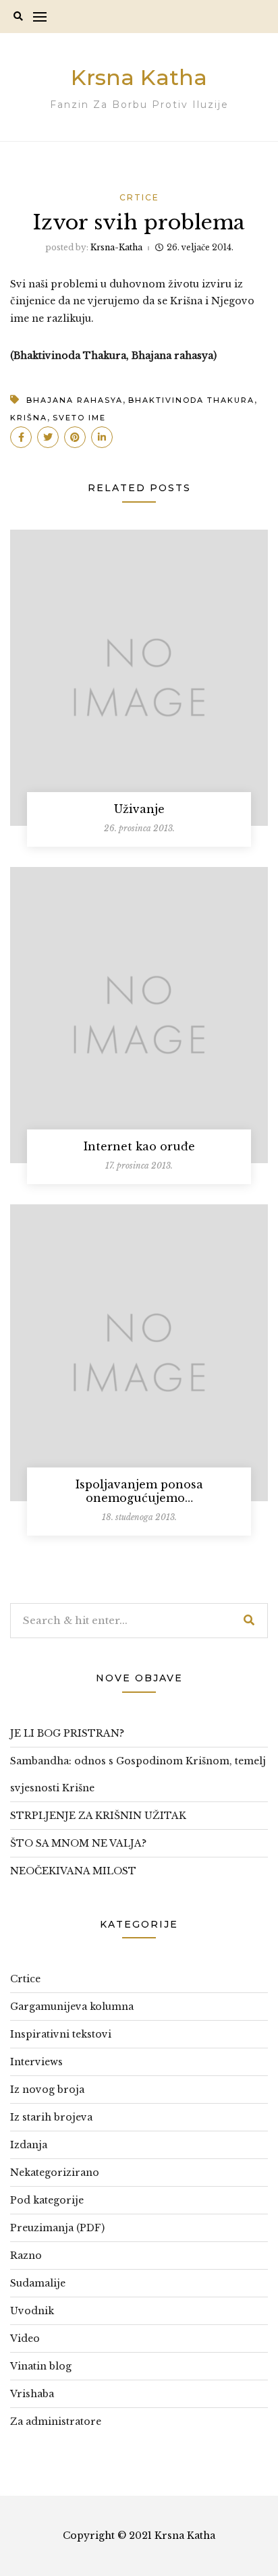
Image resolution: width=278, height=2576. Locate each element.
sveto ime (79, 418)
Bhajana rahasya (75, 400)
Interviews (36, 2062)
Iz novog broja (47, 2090)
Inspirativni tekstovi (61, 2034)
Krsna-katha (116, 247)
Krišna (29, 418)
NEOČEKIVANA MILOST (73, 1871)
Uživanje (139, 809)
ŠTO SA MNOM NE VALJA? (78, 1843)
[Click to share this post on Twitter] (48, 437)
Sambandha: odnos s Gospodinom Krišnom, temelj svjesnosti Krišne (138, 1774)
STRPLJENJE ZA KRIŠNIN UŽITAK (98, 1816)
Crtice (139, 197)
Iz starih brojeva (51, 2117)
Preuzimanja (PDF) (57, 2228)
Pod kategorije (47, 2200)
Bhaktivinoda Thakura (191, 400)
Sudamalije (38, 2283)
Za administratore (56, 2421)
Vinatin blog (41, 2366)
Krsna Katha (139, 77)
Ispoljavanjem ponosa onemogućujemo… (139, 1491)
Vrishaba (32, 2394)
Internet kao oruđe (139, 1146)
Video (25, 2339)
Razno (26, 2256)
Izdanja (29, 2145)
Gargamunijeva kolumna (72, 2007)
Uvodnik (32, 2311)
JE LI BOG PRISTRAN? (67, 1733)
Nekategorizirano (55, 2173)
